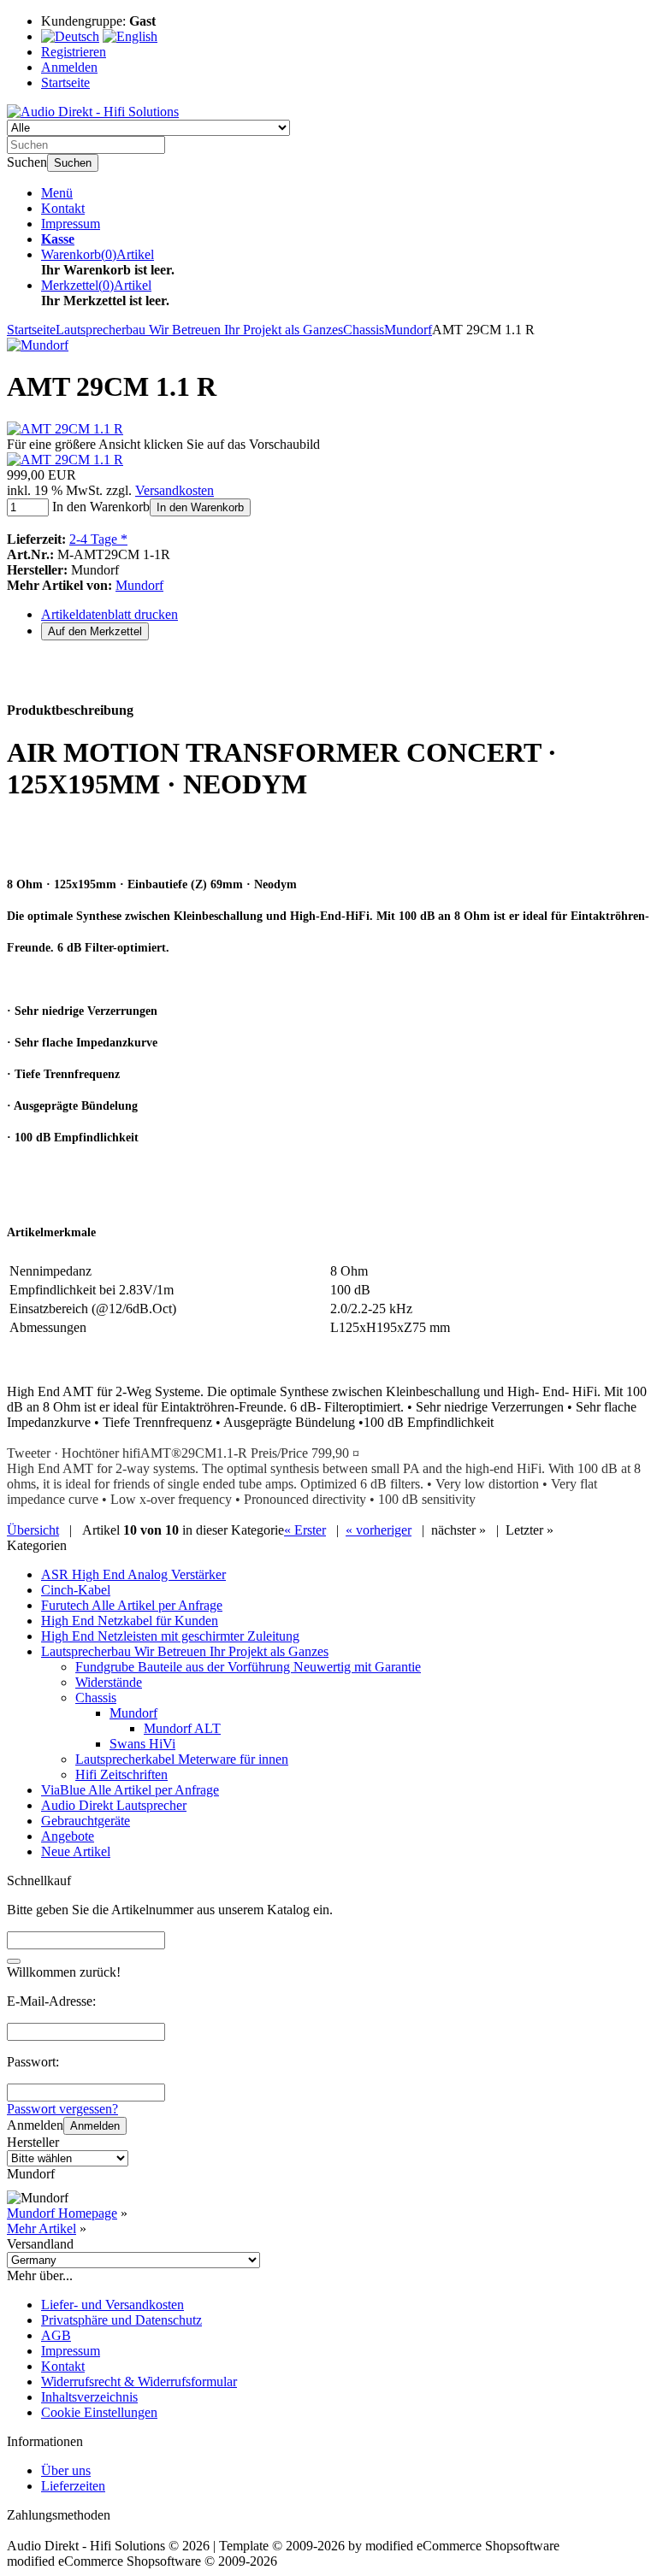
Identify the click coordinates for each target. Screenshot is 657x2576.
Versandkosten (175, 490)
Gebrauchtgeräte (86, 1821)
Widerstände (109, 1682)
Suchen (73, 163)
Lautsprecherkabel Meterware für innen (182, 1759)
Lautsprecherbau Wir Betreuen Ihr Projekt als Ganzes (185, 1651)
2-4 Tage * (98, 539)
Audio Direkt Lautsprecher (114, 1805)
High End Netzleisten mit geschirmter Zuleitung (170, 1636)
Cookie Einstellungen (99, 2412)
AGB (56, 2335)
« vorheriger (379, 1530)
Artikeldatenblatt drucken (109, 614)
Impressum (71, 224)
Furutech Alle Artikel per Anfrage (132, 1605)
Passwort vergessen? (62, 2109)
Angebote (68, 1836)
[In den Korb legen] (14, 1961)
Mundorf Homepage (62, 2213)
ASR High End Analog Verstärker (133, 1574)
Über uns (66, 2470)
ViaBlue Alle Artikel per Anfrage (130, 1790)
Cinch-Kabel (76, 1590)
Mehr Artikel (41, 2228)
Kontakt (63, 208)
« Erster (305, 1530)
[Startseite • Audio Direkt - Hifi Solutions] (93, 112)
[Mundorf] (38, 345)
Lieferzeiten (73, 2486)
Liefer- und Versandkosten (112, 2305)
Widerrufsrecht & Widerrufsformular (139, 2381)
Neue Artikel (76, 1851)
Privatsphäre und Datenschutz (121, 2320)
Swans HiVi (142, 1744)
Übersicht (33, 1530)
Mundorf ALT (182, 1728)
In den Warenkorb (200, 507)
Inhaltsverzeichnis (89, 2397)
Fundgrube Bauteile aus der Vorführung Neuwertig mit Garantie (248, 1667)
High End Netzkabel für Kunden (130, 1621)
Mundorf (139, 585)
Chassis (96, 1698)
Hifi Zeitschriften (121, 1774)
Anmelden (95, 2126)
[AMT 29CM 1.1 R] (65, 429)
